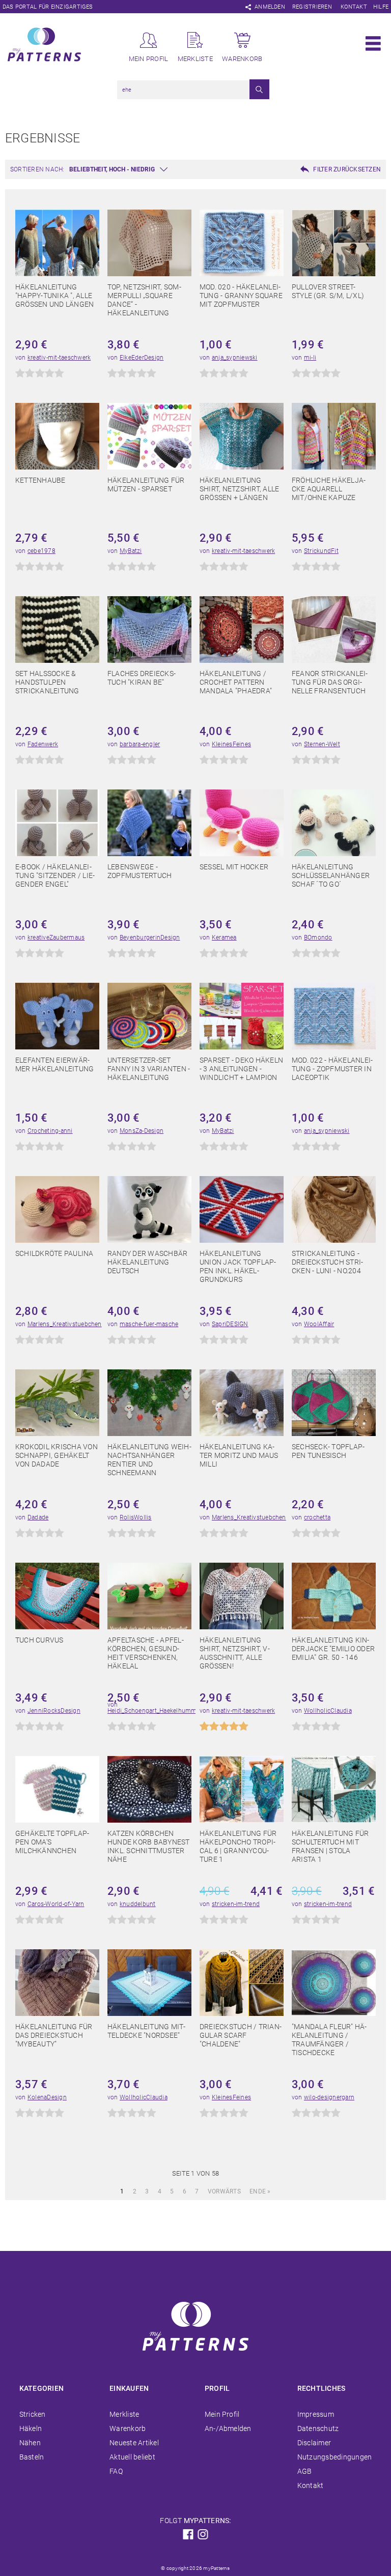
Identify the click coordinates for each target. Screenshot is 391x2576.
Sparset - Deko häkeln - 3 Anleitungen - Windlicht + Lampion (241, 1069)
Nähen (30, 2443)
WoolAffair (319, 1324)
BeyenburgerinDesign (150, 938)
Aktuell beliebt (132, 2457)
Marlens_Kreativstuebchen (65, 1324)
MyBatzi (131, 551)
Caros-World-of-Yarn (56, 1904)
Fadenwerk (43, 744)
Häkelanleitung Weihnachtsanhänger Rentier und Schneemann (149, 1460)
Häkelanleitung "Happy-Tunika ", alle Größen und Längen (54, 296)
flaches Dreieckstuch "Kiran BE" (142, 678)
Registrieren (312, 7)
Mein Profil (222, 2414)
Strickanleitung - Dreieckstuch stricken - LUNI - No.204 (327, 1262)
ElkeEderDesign (142, 358)
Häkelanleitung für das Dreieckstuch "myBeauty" (54, 2035)
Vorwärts (224, 2191)
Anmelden (270, 7)
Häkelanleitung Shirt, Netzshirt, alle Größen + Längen (239, 489)
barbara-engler (140, 744)
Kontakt (354, 7)
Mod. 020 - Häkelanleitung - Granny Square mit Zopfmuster (241, 296)
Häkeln (31, 2428)
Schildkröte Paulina (54, 1253)
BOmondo (318, 938)
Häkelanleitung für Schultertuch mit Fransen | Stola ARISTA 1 (330, 1846)
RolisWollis (136, 1517)
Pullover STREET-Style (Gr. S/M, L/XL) (328, 291)
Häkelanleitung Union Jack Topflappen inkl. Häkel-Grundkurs (238, 1266)
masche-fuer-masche (149, 1324)
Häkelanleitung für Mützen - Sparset (146, 485)
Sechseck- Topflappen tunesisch (328, 1451)
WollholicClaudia (328, 1711)
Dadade (38, 1517)
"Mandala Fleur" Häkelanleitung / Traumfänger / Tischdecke (329, 2040)
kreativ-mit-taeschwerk (59, 358)
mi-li (310, 358)
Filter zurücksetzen (347, 169)
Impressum (316, 2414)
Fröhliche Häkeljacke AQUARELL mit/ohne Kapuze (329, 489)
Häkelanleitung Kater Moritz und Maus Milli (239, 1455)
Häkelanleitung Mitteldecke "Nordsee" (146, 2031)
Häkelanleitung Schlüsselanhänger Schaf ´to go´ (331, 875)
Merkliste (124, 2414)
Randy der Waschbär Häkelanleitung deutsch (147, 1262)
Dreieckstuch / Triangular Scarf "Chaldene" (241, 2035)
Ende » (260, 2191)
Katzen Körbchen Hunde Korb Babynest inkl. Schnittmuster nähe (149, 1846)
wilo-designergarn (329, 2097)
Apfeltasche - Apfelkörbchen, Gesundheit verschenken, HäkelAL (146, 1653)
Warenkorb (128, 2428)
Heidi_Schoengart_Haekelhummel (155, 1711)
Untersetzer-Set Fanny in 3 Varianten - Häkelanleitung (149, 1069)
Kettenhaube (40, 480)
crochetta (317, 1517)
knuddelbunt (138, 1904)
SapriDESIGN (230, 1324)
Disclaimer (314, 2443)
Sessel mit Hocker (234, 867)
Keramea (224, 938)
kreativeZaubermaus (56, 938)
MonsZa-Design (142, 1131)
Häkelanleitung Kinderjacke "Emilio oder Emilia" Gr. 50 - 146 (333, 1649)
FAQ (116, 2471)
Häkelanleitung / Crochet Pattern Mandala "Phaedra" (236, 682)
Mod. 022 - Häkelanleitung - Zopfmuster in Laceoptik (332, 1069)
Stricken (33, 2414)
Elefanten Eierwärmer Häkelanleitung (54, 1064)
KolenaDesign (47, 2097)
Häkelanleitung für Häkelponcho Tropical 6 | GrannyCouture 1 (238, 1846)
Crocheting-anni (50, 1131)
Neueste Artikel (134, 2443)
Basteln (32, 2457)
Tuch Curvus (39, 1640)
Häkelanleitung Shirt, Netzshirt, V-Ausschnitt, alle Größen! (235, 1653)
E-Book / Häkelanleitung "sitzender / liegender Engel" (55, 875)
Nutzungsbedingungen (335, 2457)
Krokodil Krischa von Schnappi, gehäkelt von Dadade (57, 1455)
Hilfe (381, 7)
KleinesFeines (231, 744)
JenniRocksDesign (54, 1711)
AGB (305, 2471)
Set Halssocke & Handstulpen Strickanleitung (47, 682)
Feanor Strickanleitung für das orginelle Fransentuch (330, 682)
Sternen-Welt (322, 744)
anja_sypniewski (235, 358)
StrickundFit (321, 551)
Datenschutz (318, 2428)
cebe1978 (41, 551)
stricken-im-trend (236, 1904)
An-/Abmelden (228, 2428)
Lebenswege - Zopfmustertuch (139, 871)
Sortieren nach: (37, 169)
